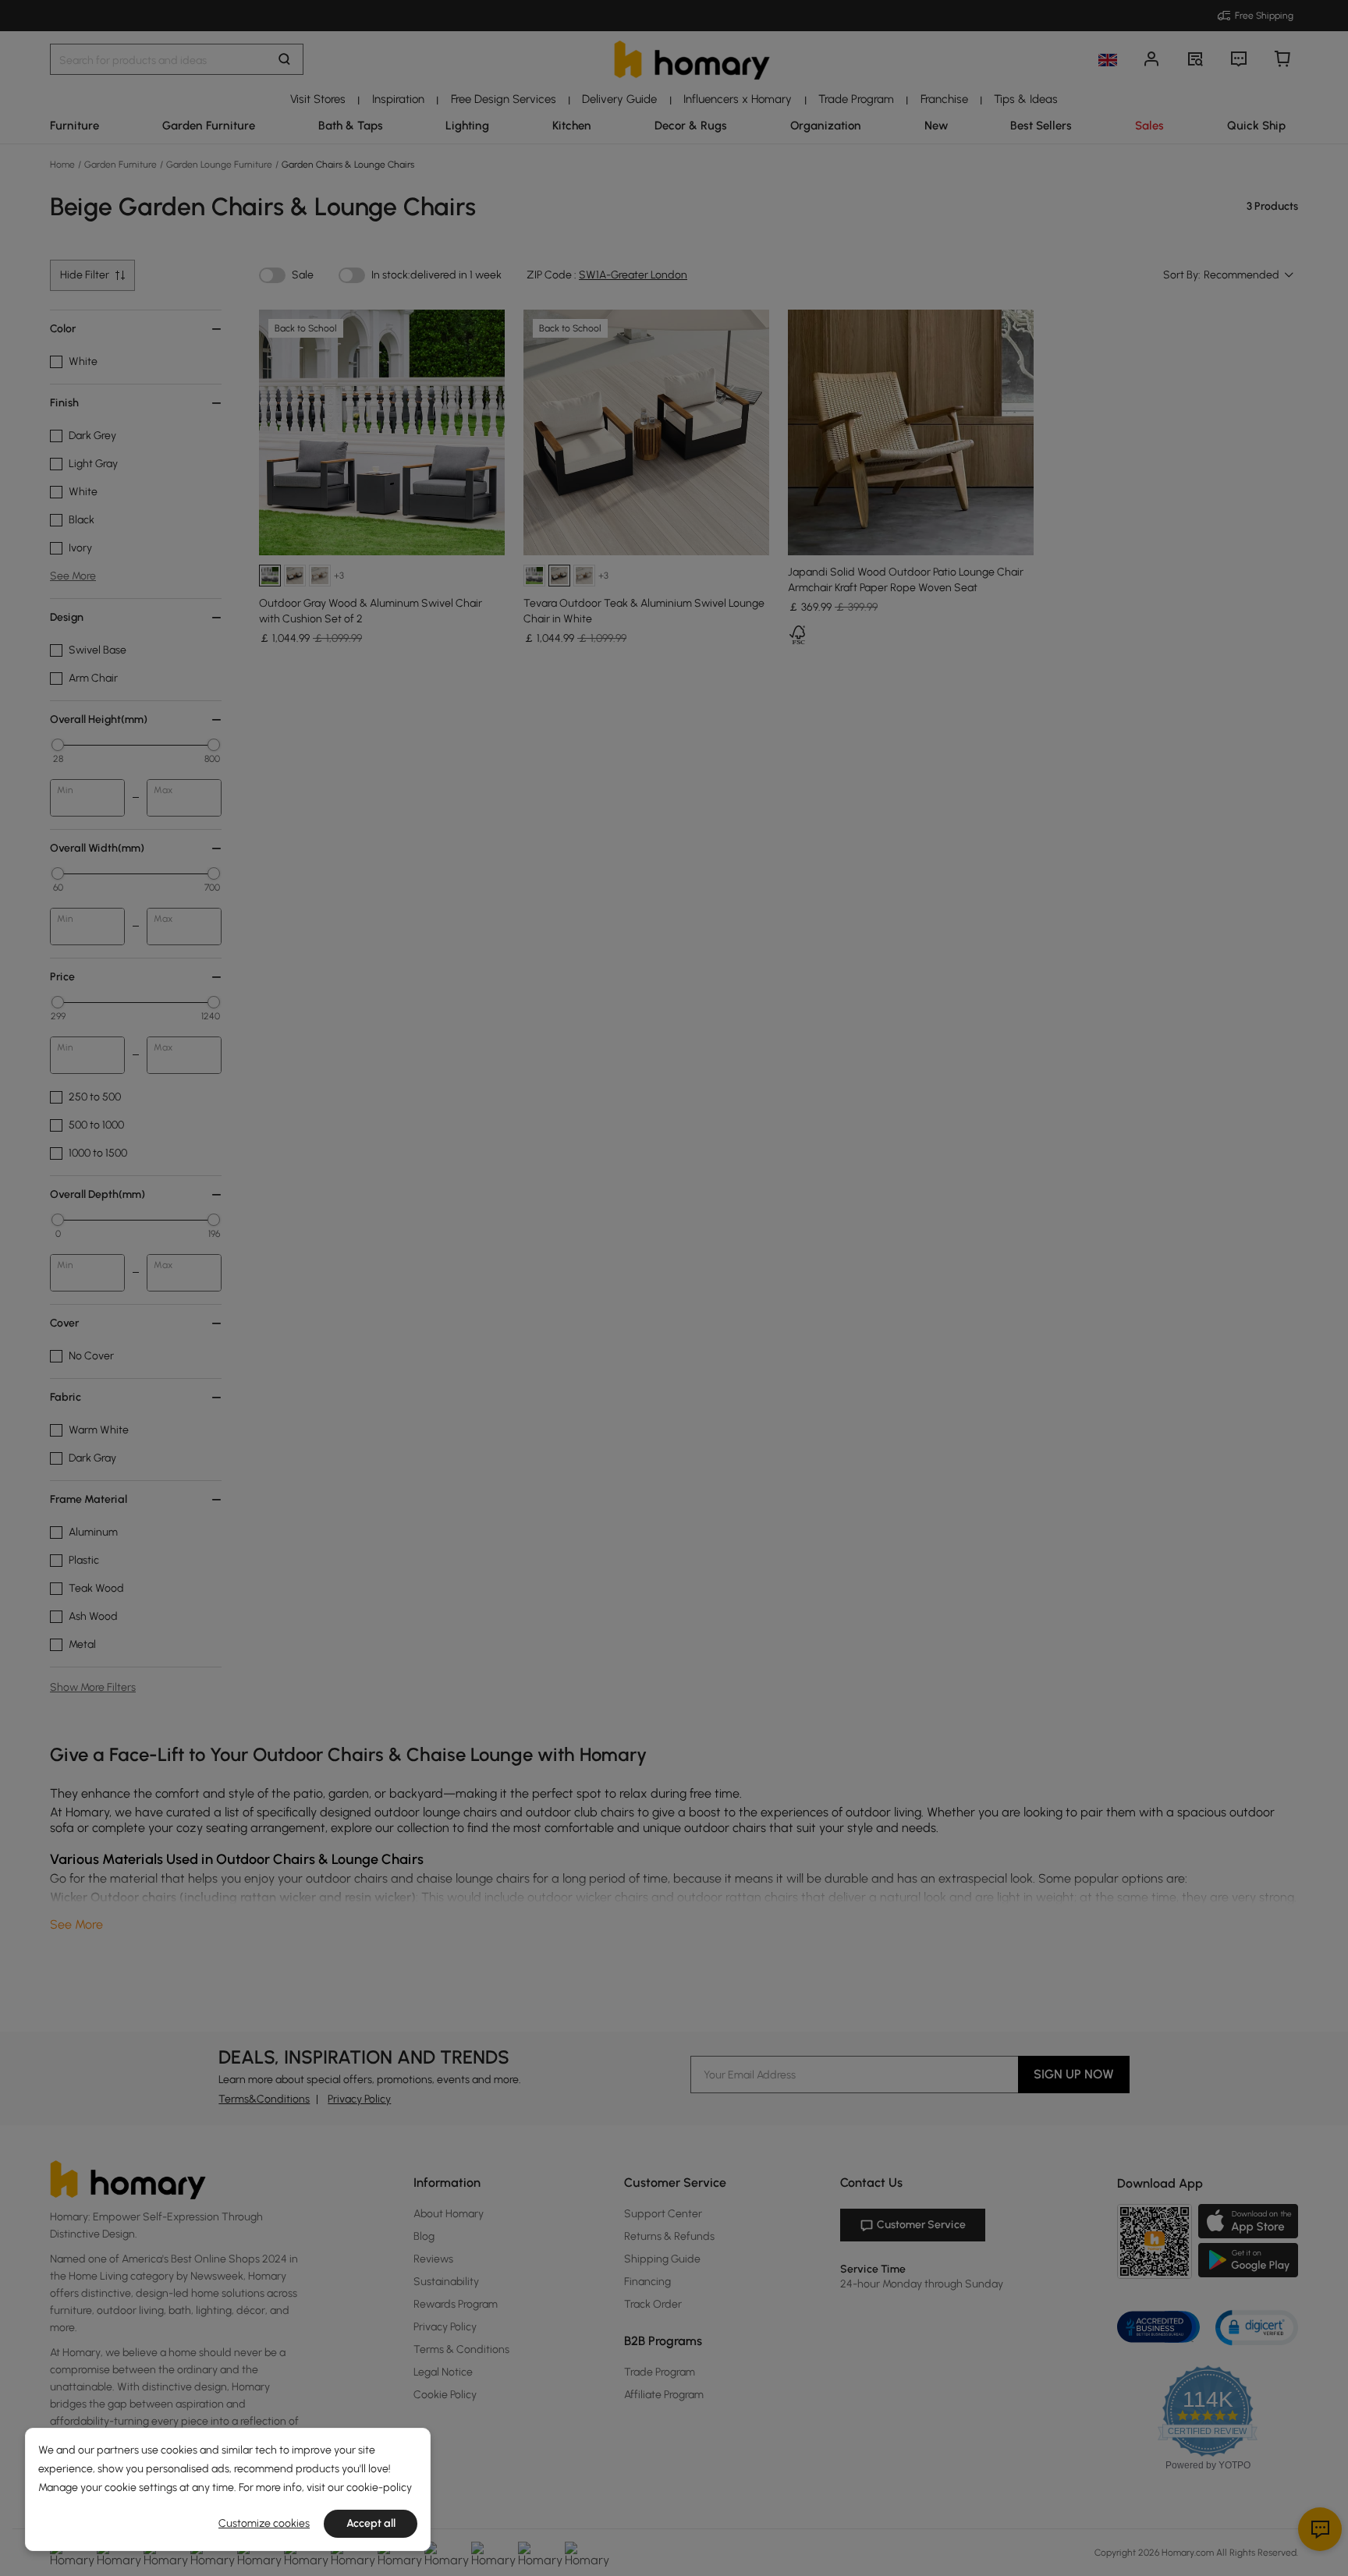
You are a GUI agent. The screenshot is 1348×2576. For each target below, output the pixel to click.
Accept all (371, 2523)
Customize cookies (264, 2523)
